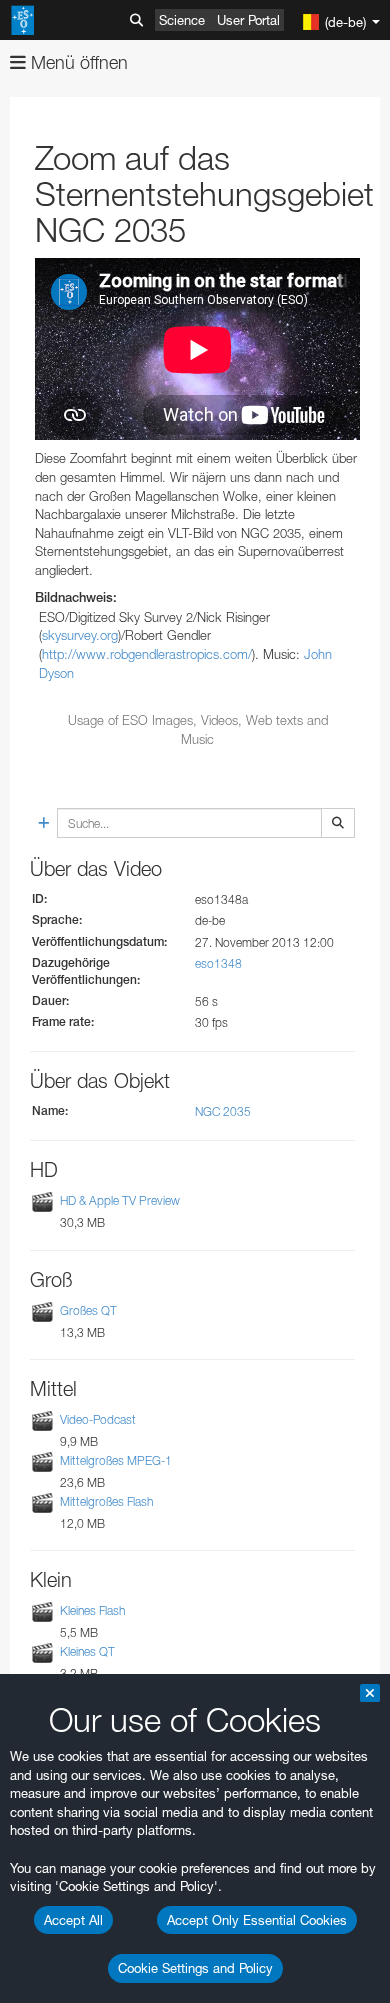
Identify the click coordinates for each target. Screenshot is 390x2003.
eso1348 (218, 963)
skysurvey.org (80, 635)
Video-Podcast (98, 1419)
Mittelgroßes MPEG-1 (116, 1460)
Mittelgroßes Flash (106, 1501)
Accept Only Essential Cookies (257, 1920)
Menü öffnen (77, 62)
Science (182, 20)
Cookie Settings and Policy (195, 1968)
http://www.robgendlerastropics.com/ (147, 654)
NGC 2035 (223, 1111)
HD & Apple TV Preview (120, 1201)
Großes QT (88, 1310)
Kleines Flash (92, 1610)
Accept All (73, 1920)
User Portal (248, 20)
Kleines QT (87, 1651)
